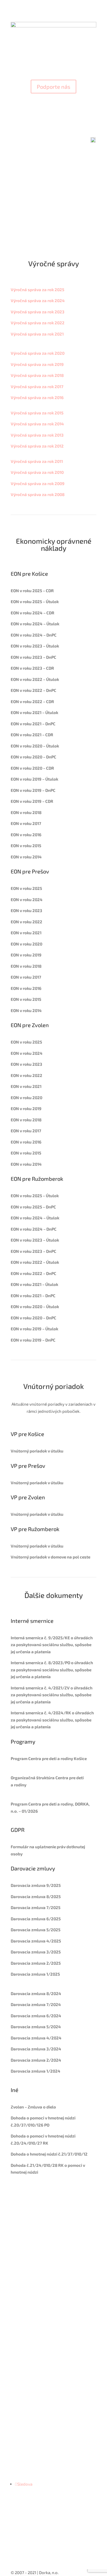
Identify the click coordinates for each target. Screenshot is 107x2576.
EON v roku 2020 (26, 944)
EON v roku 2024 (27, 899)
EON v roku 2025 (26, 888)
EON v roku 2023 (26, 910)
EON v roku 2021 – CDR (32, 735)
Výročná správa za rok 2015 (37, 413)
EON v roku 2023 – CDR (32, 668)
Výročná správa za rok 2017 (37, 386)
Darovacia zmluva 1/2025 (35, 1974)
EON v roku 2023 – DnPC (33, 657)
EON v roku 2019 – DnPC (33, 790)
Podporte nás (54, 87)
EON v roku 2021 (26, 933)
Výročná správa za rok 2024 (38, 300)
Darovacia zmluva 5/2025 (36, 1930)
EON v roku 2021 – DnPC (33, 724)
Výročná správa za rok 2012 (37, 446)
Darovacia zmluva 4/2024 (36, 2038)
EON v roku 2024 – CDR (33, 613)
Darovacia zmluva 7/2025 (36, 1907)
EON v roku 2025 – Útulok (35, 1196)
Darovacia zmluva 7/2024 (36, 2004)
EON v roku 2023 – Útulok (35, 646)
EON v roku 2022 (26, 922)
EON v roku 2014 (26, 857)
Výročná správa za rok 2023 (38, 312)
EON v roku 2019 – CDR (32, 801)
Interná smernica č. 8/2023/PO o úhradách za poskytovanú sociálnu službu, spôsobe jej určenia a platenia (52, 1670)
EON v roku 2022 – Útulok (35, 679)
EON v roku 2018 (26, 812)
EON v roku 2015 (26, 846)
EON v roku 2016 (26, 835)
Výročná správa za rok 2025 (37, 290)
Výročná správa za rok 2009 (38, 483)
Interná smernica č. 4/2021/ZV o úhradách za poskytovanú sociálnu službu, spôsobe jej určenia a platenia (52, 1695)
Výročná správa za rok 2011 (37, 461)
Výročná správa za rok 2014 (37, 424)
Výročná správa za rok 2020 (38, 353)
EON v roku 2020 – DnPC (33, 757)
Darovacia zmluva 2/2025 (36, 1963)
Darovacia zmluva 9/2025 (36, 1885)
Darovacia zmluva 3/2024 (36, 2049)
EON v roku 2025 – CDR (32, 591)
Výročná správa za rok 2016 (37, 397)
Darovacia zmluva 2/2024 (36, 2060)
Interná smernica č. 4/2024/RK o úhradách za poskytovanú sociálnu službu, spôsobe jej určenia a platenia (52, 1720)
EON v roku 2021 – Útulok (34, 712)
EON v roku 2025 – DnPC (33, 1207)
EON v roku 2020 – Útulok (35, 746)
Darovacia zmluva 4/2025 (36, 1941)
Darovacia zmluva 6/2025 (36, 1919)
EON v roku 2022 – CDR (32, 701)
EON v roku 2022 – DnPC (33, 690)
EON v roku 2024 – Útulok (35, 624)
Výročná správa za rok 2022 (38, 323)
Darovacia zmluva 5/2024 (36, 2027)
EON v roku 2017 (26, 823)
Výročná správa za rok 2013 (37, 435)
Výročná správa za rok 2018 (37, 375)
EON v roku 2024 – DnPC (34, 635)
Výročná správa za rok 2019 (37, 364)
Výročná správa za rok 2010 (37, 472)
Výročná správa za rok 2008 (38, 494)
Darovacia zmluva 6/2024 (36, 2016)
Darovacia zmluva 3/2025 (36, 1952)
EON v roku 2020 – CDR (32, 768)
